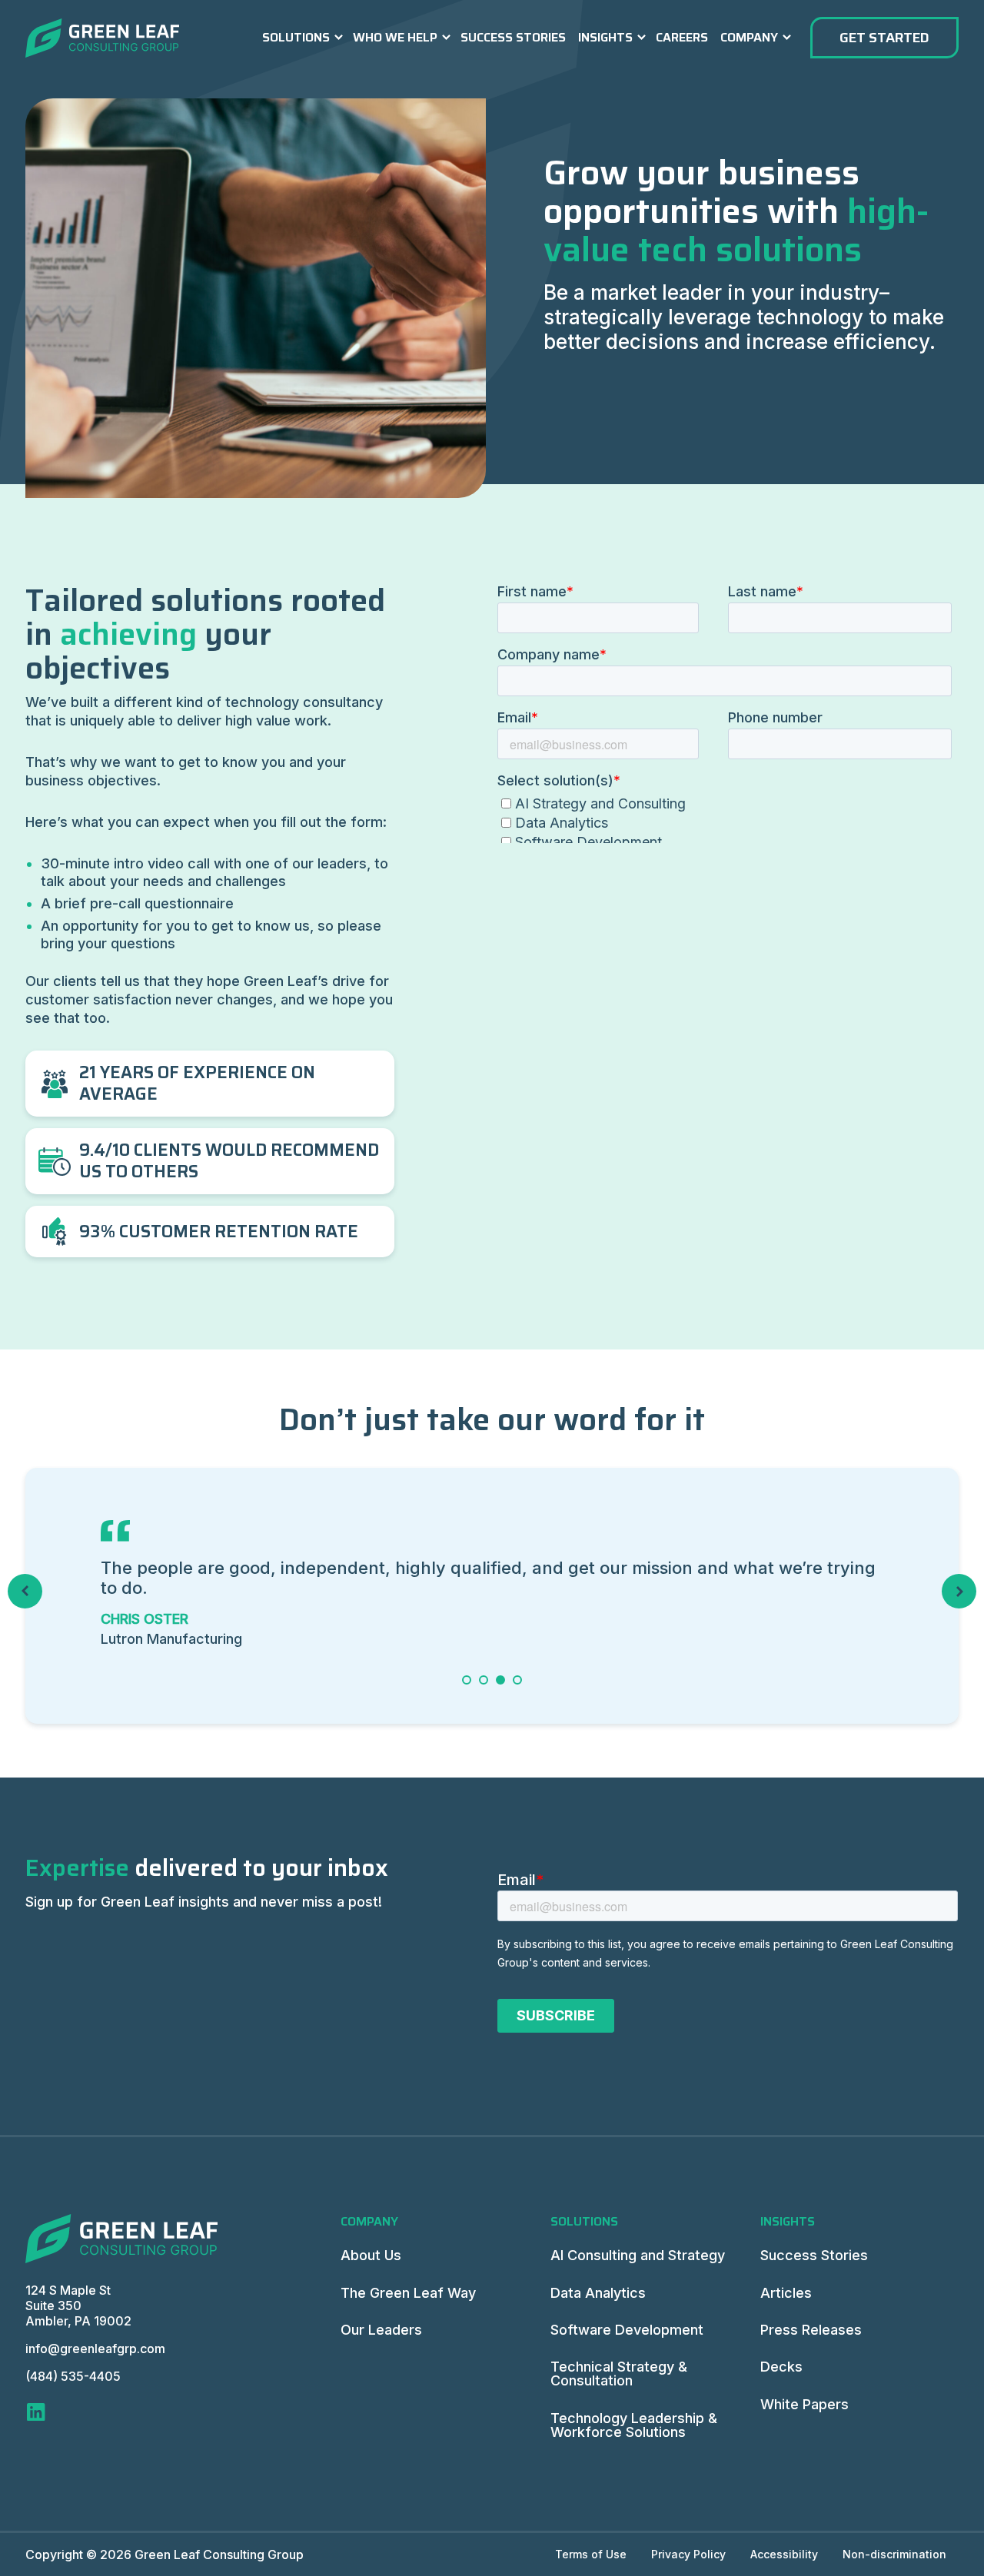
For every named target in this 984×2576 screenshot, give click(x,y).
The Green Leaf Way (408, 2293)
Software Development (627, 2330)
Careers (682, 37)
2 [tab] (484, 1680)
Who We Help (395, 37)
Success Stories (513, 37)
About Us (371, 2255)
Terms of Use (591, 2554)
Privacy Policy (688, 2554)
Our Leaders (381, 2330)
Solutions (296, 37)
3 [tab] (501, 1680)
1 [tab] (466, 1680)
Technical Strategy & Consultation (619, 2374)
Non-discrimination (894, 2554)
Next (959, 1591)
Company (749, 37)
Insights (605, 37)
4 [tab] (518, 1680)
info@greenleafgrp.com (95, 2349)
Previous (25, 1591)
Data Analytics (598, 2293)
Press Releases (811, 2330)
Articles (786, 2293)
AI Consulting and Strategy (638, 2255)
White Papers (804, 2404)
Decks (781, 2367)
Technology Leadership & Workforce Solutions (634, 2425)
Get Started (884, 38)
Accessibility (784, 2554)
